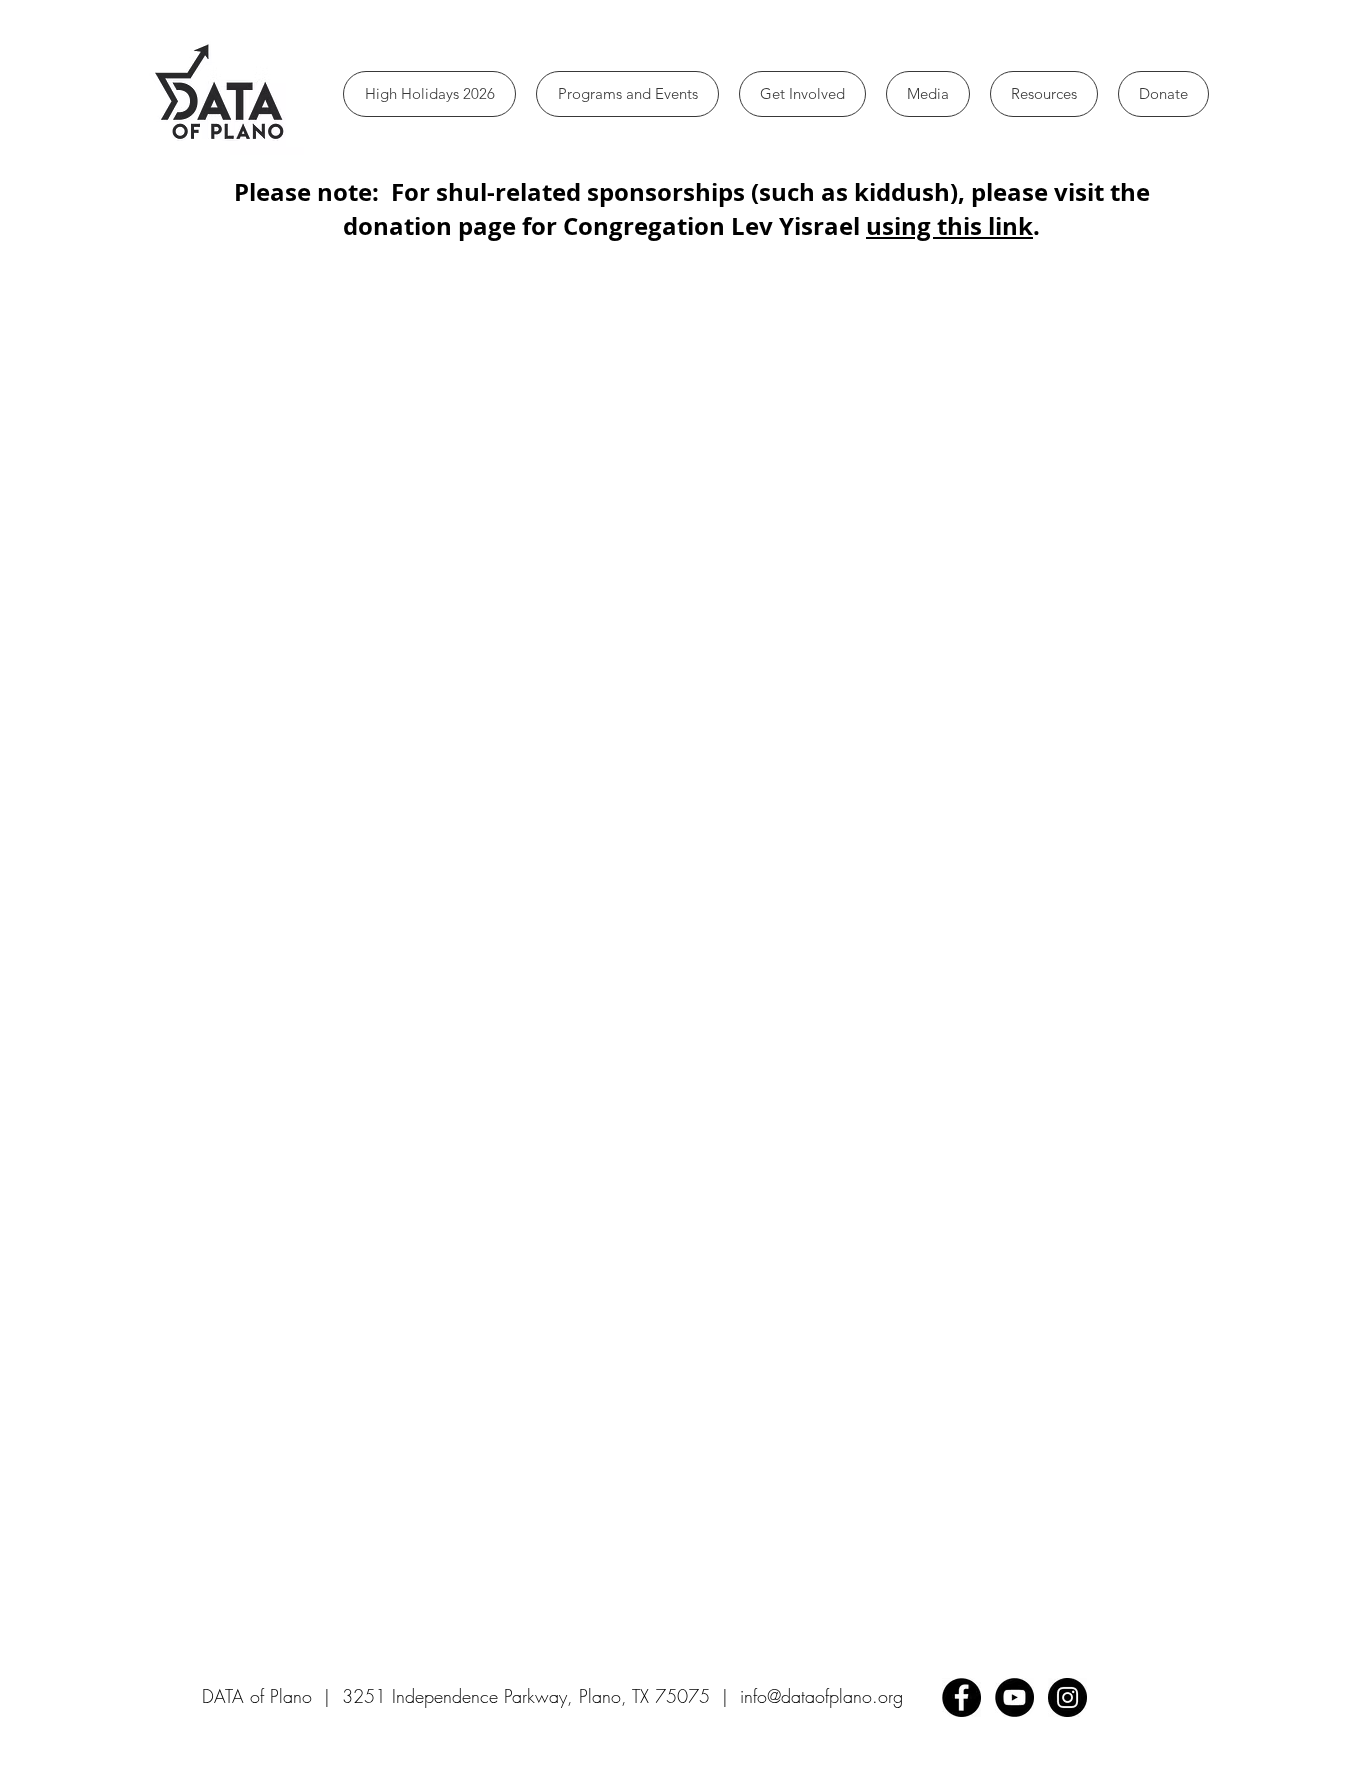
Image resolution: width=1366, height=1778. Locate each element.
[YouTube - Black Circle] (1014, 1697)
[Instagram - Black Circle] (1067, 1697)
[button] (627, 94)
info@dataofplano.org (821, 1696)
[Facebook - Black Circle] (961, 1697)
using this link (949, 226)
